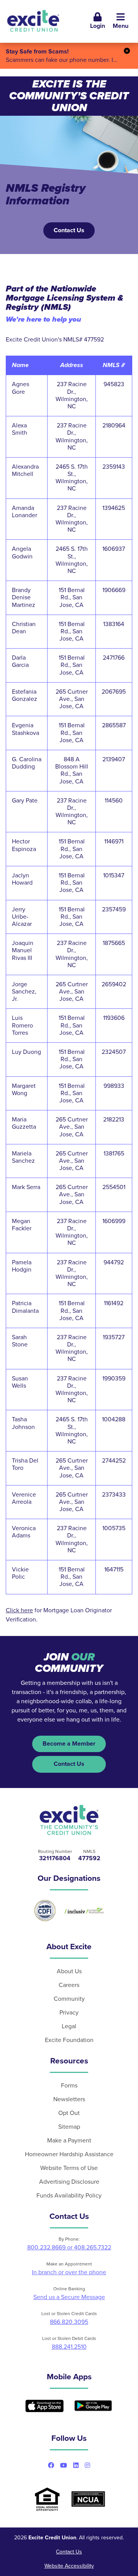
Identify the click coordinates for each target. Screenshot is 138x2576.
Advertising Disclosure (69, 2182)
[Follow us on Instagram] (87, 2465)
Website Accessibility (69, 2566)
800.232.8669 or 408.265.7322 (69, 2248)
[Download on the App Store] (44, 2406)
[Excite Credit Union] (33, 21)
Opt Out (69, 2113)
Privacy (69, 2013)
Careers (69, 1985)
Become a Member (69, 1744)
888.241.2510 (69, 2347)
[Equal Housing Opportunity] (47, 2499)
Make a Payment (69, 2141)
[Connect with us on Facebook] (51, 2465)
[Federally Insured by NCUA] (88, 2499)
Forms (69, 2086)
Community (69, 1999)
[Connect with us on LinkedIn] (76, 2465)
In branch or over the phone (69, 2272)
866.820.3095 (69, 2322)
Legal (69, 2026)
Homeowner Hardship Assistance (69, 2154)
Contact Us (69, 230)
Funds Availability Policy (69, 2196)
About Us (69, 1971)
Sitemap (69, 2127)
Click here (19, 1610)
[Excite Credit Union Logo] (69, 1820)
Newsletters (69, 2099)
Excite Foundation (69, 2040)
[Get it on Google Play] (93, 2406)
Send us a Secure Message (69, 2297)
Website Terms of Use (69, 2168)
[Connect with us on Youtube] (64, 2465)
